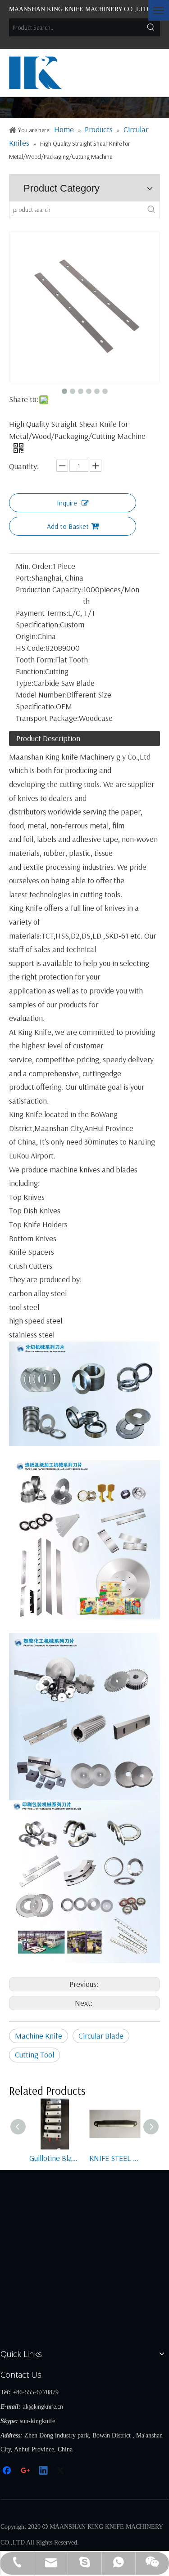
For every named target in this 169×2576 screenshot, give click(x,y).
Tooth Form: (35, 660)
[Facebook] (8, 2471)
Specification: (38, 624)
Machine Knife (39, 2036)
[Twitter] (62, 2471)
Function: (30, 671)
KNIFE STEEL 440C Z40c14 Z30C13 (115, 2158)
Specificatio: (36, 706)
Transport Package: (47, 718)
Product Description (48, 738)
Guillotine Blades (55, 2158)
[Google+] (26, 2471)
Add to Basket (68, 526)
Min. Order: (34, 566)
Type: (25, 683)
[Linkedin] (44, 2471)
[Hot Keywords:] (151, 27)
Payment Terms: (42, 613)
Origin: (27, 636)
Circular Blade (101, 2036)
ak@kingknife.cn (43, 2406)
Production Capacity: (49, 589)
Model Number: (41, 695)
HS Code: (31, 648)
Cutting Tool (34, 2055)
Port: (23, 578)
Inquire (67, 503)
